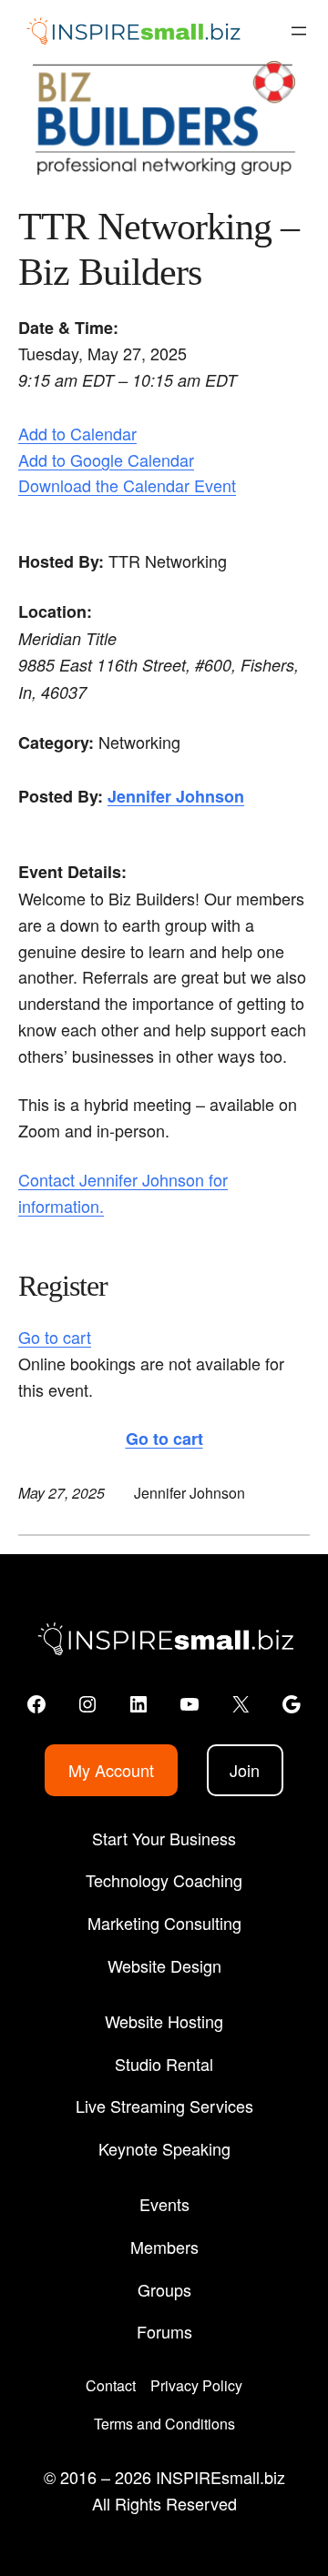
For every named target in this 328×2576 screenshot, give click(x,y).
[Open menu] (299, 31)
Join (245, 1770)
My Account (111, 1770)
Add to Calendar (77, 433)
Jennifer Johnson (176, 796)
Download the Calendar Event (127, 485)
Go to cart (55, 1337)
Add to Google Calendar (106, 460)
